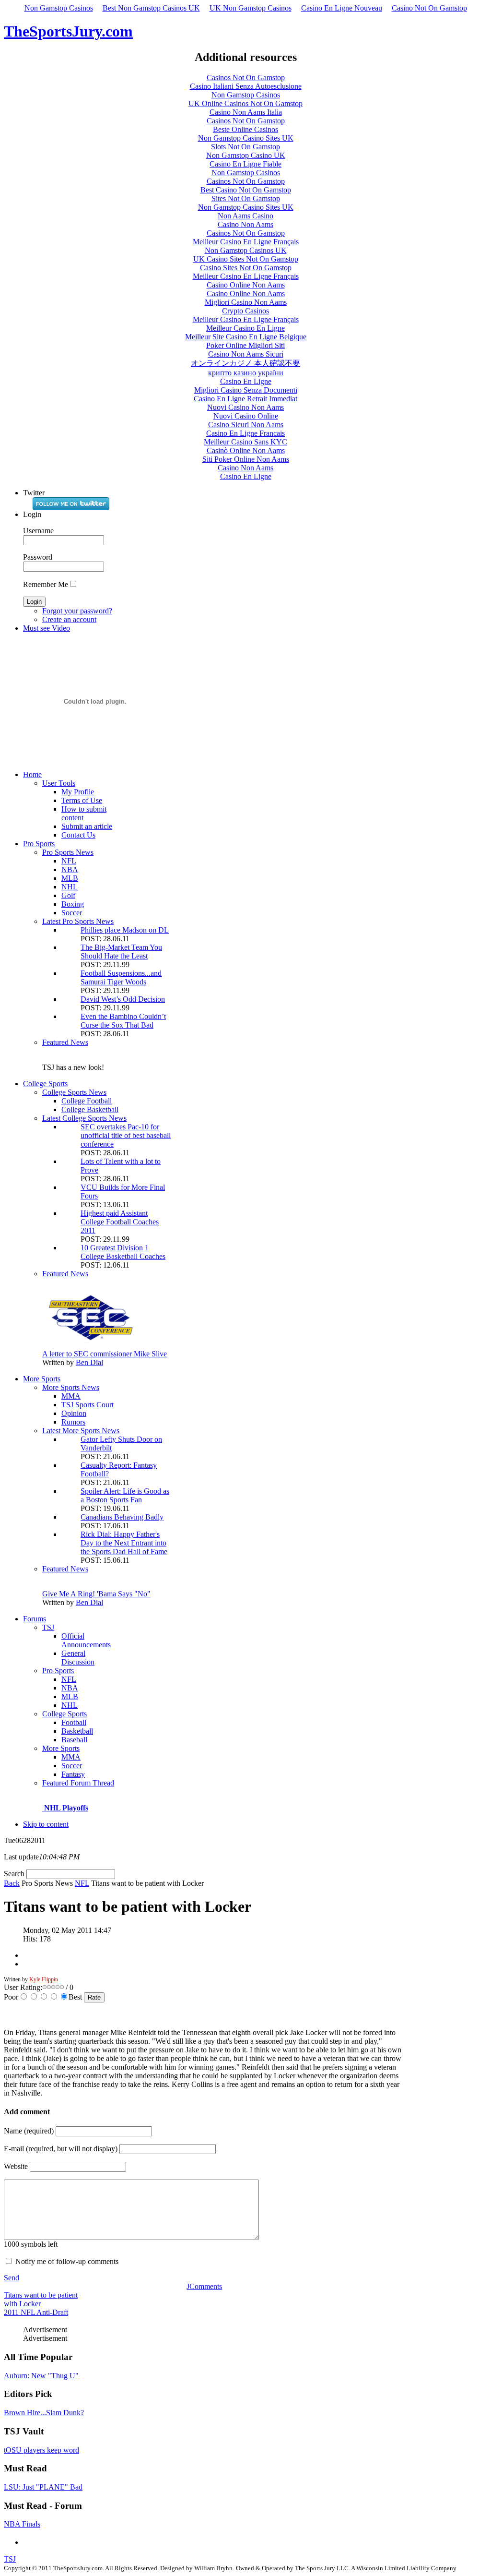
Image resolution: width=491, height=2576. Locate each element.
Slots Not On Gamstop (245, 147)
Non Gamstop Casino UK (246, 155)
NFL (82, 1883)
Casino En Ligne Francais (245, 433)
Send (12, 2278)
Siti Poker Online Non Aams (246, 459)
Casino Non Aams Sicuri (246, 354)
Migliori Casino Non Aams (246, 302)
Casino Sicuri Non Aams (246, 425)
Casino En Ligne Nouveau (342, 8)
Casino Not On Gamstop (429, 8)
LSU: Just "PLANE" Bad (43, 2487)
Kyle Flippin (43, 1979)
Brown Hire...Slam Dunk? (44, 2413)
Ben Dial (89, 1362)
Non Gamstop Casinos (59, 8)
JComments (204, 2286)
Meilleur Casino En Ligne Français (246, 242)
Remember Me (46, 584)
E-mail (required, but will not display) (61, 2149)
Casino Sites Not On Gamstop (246, 268)
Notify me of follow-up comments (67, 2261)
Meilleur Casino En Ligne (245, 328)
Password (38, 557)
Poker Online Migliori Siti (245, 345)
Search (15, 1874)
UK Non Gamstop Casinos (251, 8)
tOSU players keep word (41, 2450)
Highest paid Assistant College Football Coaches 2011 (120, 1222)
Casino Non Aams (245, 224)
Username (38, 531)
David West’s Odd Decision (123, 999)
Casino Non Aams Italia (246, 112)
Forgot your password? (77, 611)
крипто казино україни (246, 373)
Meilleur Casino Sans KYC (245, 442)
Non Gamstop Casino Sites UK (246, 138)
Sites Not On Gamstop (246, 198)
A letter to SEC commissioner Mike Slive (105, 1354)
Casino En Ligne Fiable (245, 164)
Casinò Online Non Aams (246, 450)
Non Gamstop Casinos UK (246, 250)
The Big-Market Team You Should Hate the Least (121, 952)
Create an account (69, 619)
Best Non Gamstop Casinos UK (151, 8)
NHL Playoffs (66, 1808)
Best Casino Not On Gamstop (246, 190)
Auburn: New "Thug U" (41, 2376)
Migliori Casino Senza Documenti (246, 390)
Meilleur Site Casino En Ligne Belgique (246, 337)
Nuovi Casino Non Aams (245, 407)
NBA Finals (22, 2524)
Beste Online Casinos (245, 129)
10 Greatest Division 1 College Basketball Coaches (123, 1252)
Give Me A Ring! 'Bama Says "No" (96, 1594)
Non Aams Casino (245, 216)
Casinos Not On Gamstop (246, 78)
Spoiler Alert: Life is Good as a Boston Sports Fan (125, 1495)
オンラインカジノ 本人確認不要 (245, 363)
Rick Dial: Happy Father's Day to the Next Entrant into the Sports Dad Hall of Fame (124, 1543)
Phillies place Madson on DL (125, 930)
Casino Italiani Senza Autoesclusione (246, 86)
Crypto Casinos (245, 311)
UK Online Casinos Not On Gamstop (245, 103)
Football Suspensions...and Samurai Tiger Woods (121, 977)
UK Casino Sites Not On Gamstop (246, 259)
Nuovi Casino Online (246, 416)
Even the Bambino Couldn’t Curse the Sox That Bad (123, 1021)
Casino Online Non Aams (246, 285)
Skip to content (46, 1824)
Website (16, 2166)
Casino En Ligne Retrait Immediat (245, 399)
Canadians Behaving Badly (122, 1517)
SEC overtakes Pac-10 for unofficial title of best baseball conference (126, 1135)
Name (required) (29, 2131)
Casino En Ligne (246, 381)
